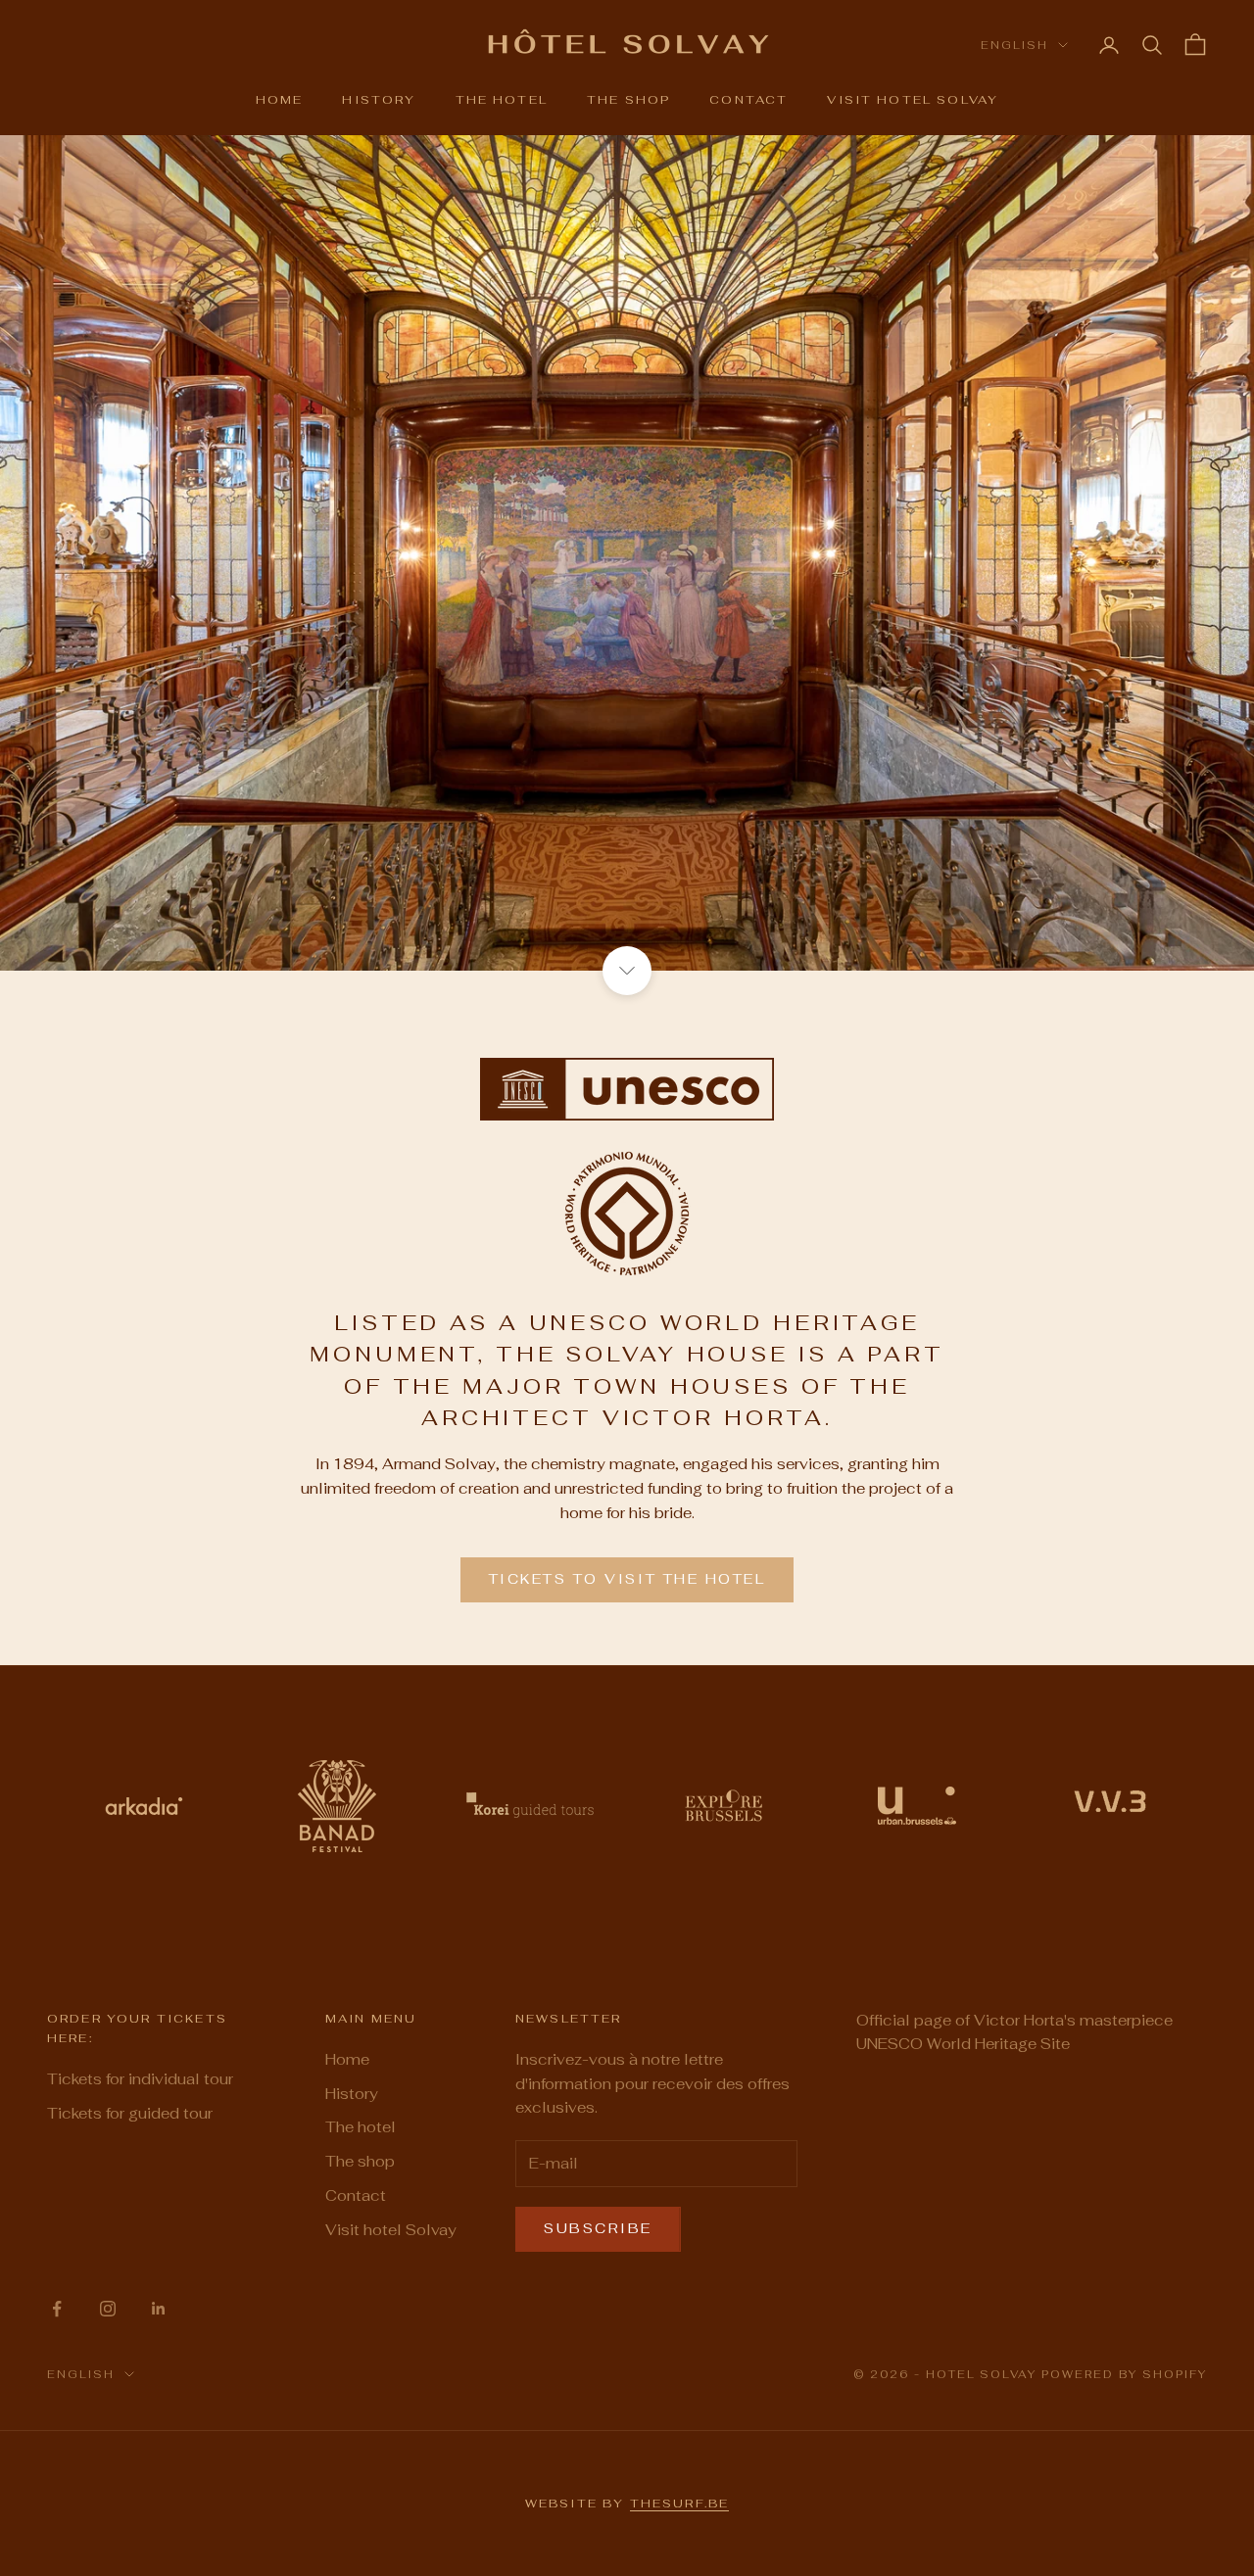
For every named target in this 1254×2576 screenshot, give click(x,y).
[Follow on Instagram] (108, 2309)
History (379, 100)
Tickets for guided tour (130, 2113)
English (1014, 45)
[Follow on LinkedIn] (159, 2309)
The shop (628, 100)
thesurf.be (680, 2504)
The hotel (502, 100)
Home (280, 100)
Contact (748, 100)
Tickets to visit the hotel (627, 1579)
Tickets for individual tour (140, 2079)
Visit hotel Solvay (913, 100)
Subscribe (598, 2228)
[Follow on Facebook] (57, 2309)
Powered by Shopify (1124, 2374)
